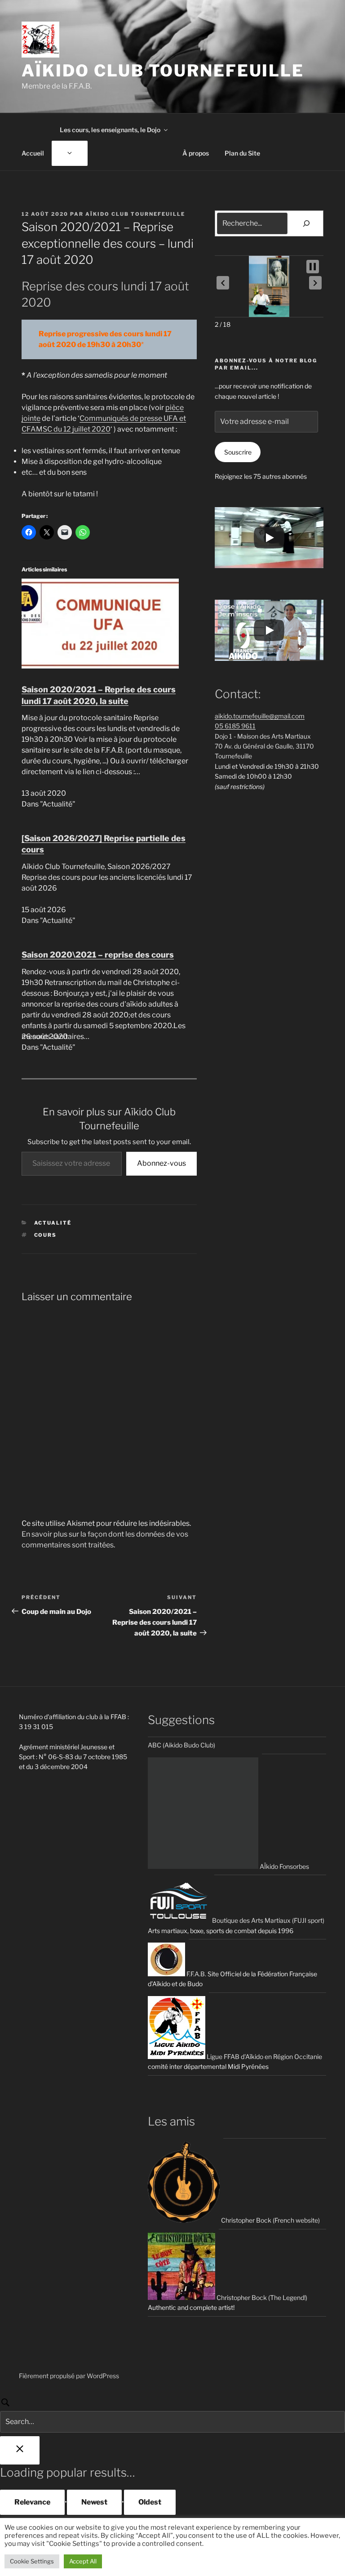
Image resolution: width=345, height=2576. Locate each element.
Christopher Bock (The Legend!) (261, 2297)
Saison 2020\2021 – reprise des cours (98, 955)
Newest (94, 2502)
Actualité (53, 1223)
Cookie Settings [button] (32, 2561)
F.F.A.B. (196, 1974)
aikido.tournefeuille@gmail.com (260, 716)
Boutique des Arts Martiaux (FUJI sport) (268, 1920)
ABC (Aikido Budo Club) (181, 1745)
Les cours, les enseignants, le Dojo (110, 130)
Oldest (150, 2502)
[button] (223, 283)
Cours (46, 1235)
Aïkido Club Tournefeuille (163, 71)
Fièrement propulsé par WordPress (69, 2376)
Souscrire (238, 452)
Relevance (32, 2502)
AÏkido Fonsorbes (284, 1866)
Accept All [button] (83, 2561)
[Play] (269, 538)
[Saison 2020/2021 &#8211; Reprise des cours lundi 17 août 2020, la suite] (100, 666)
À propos (196, 153)
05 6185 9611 (235, 726)
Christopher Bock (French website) (270, 2220)
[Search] (172, 2415)
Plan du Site (242, 153)
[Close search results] (20, 2450)
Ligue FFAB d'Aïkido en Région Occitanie (264, 2057)
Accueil (33, 153)
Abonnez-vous (161, 1163)
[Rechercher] (307, 223)
